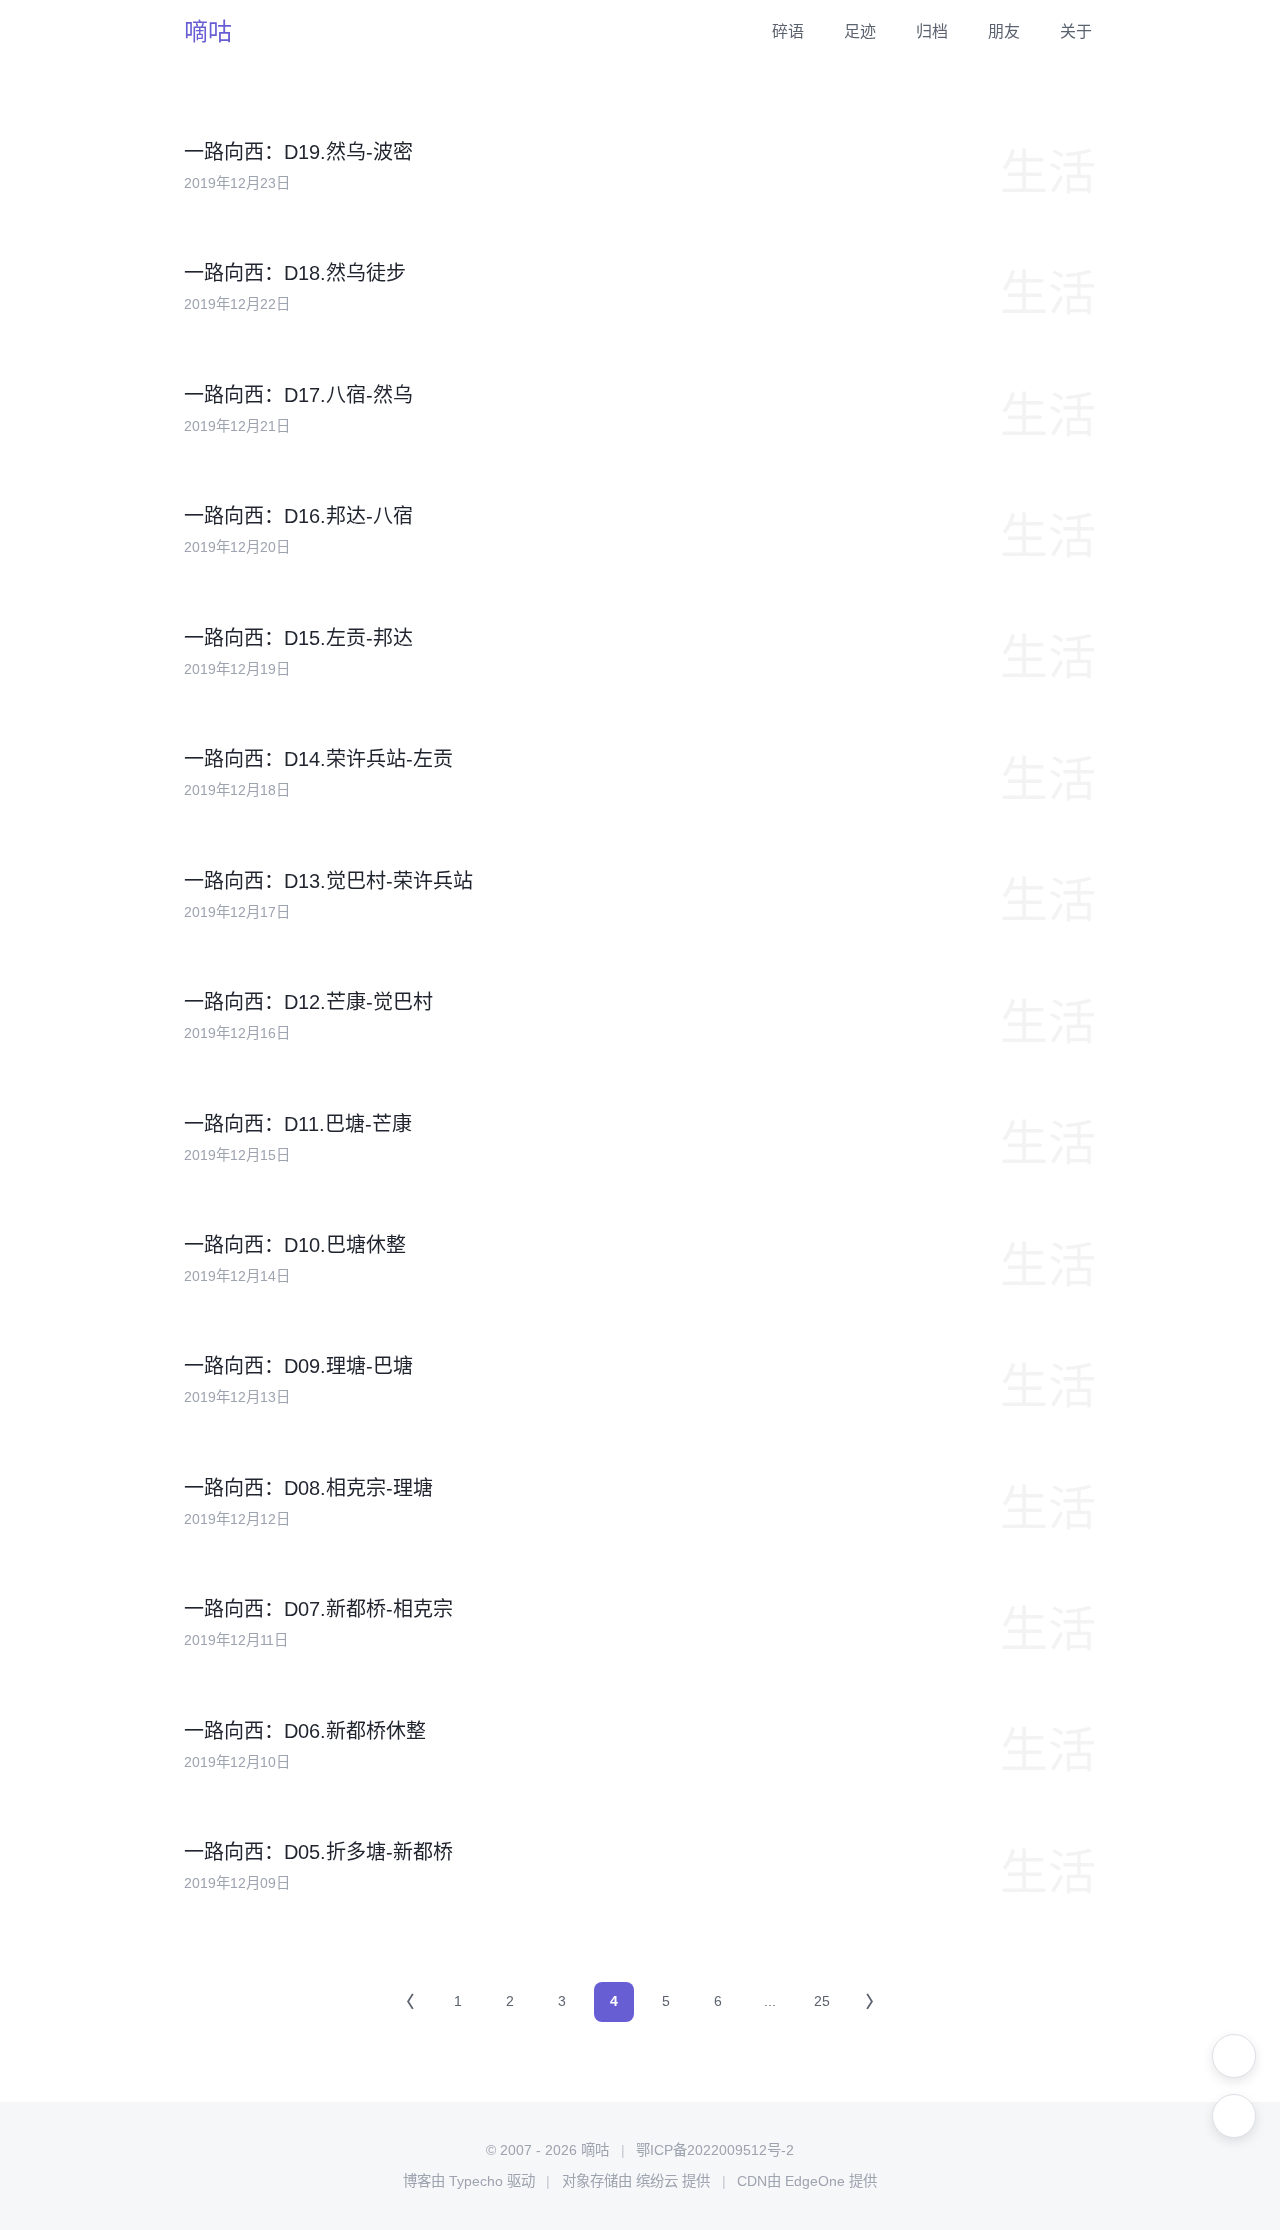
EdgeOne (815, 2181)
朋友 (1004, 31)
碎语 (788, 31)
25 (822, 2001)
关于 (1076, 31)
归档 (932, 31)
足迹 (860, 31)
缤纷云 (657, 2181)
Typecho (476, 2181)
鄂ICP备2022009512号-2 (715, 2150)
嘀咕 (208, 31)
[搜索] (1234, 2116)
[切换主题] (1234, 2056)
